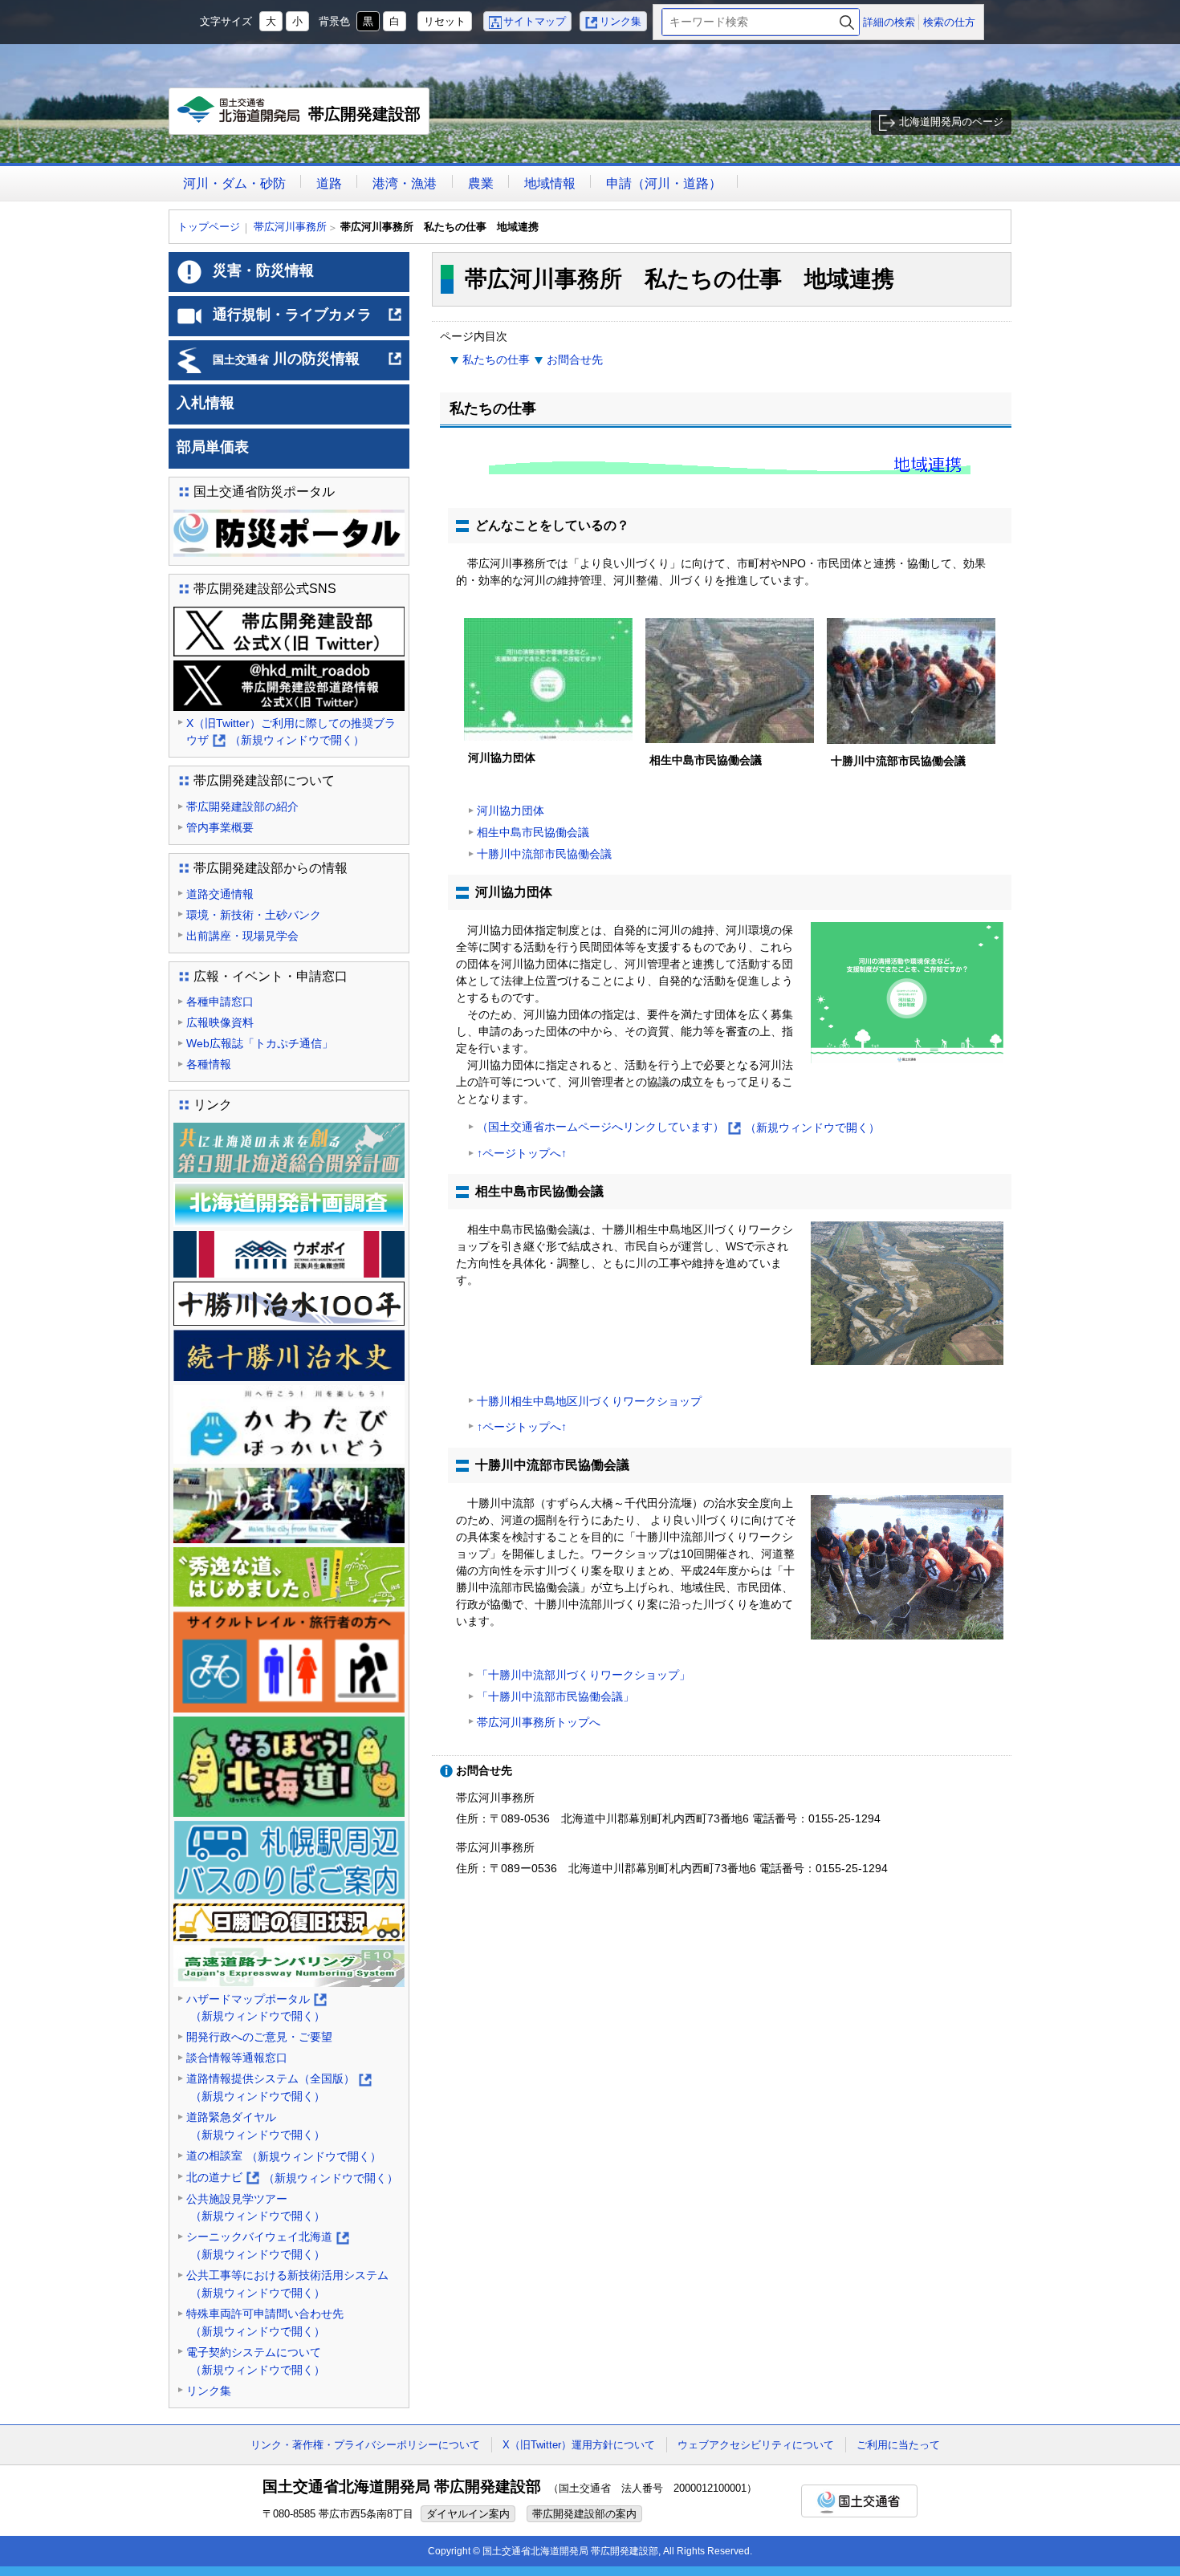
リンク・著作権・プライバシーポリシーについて (365, 2445)
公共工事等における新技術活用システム (287, 2284)
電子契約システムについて (256, 2361)
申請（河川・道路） (664, 183)
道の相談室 (284, 2156)
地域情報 (550, 183)
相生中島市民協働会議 (533, 832)
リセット (445, 21)
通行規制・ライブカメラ (308, 321)
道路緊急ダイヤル (256, 2126)
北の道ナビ (292, 2179)
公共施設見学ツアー (256, 2208)
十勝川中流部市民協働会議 (544, 854)
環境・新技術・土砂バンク (254, 915)
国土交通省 (859, 2501)
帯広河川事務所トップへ (539, 1722)
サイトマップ (535, 21)
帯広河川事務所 (290, 227)
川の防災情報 (308, 365)
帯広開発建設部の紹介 (242, 807)
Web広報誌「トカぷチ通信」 (260, 1043)
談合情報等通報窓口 (237, 2058)
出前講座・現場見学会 (242, 936)
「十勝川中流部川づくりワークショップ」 (584, 1675)
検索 (847, 22)
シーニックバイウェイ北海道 (267, 2247)
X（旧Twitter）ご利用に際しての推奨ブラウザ (291, 733)
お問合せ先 (575, 360)
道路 (329, 183)
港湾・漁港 (405, 183)
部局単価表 (213, 447)
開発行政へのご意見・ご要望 (259, 2037)
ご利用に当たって (898, 2445)
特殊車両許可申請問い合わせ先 (265, 2322)
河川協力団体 (511, 811)
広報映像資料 (220, 1022)
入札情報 (205, 403)
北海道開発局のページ (951, 122)
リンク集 (621, 21)
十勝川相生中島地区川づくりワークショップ (589, 1401)
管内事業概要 (220, 827)
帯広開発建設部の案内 (584, 2514)
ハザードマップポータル (256, 2009)
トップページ (209, 227)
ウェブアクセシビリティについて (756, 2445)
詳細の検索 (889, 22)
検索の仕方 (949, 22)
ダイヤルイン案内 (468, 2514)
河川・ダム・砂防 (234, 183)
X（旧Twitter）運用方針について (579, 2445)
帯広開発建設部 (303, 120)
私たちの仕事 (496, 360)
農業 (481, 183)
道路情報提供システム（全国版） (278, 2088)
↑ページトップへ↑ (522, 1153)
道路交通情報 (220, 894)
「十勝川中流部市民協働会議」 (555, 1696)
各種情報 (209, 1064)
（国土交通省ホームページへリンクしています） (678, 1128)
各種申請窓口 (220, 1002)
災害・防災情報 (263, 270)
